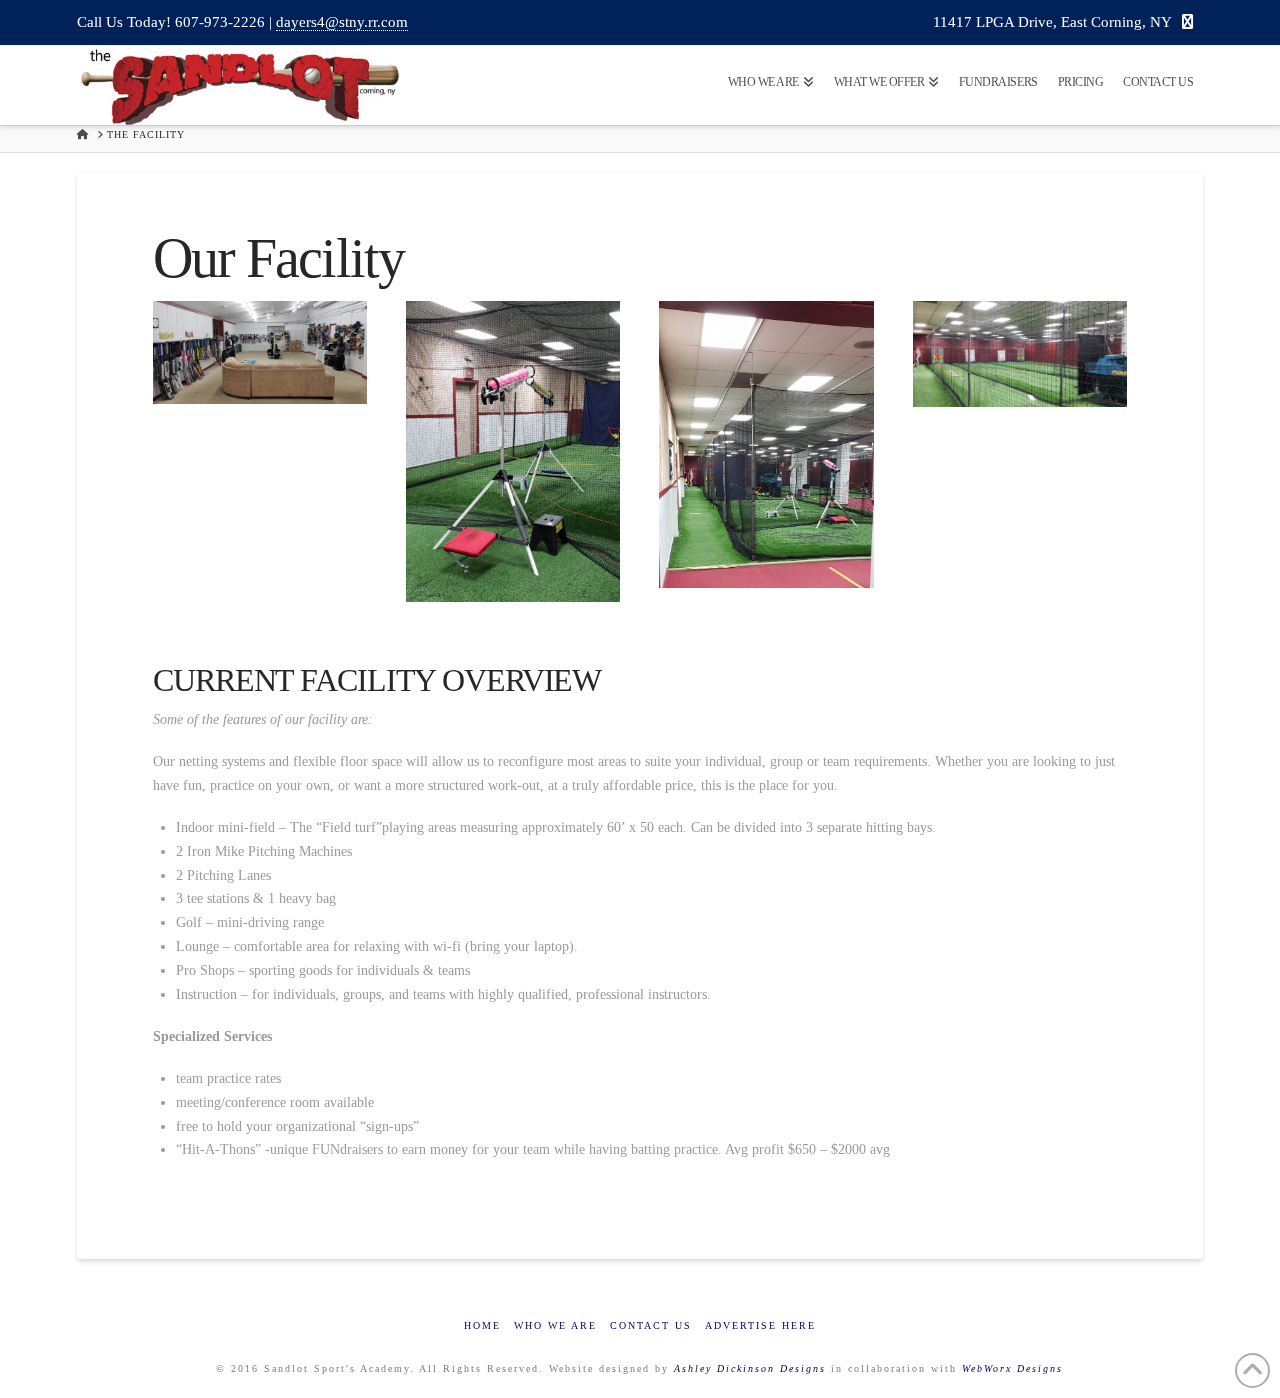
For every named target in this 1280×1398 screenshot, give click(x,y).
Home (482, 1325)
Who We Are (555, 1325)
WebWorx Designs (1012, 1368)
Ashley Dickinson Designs (750, 1368)
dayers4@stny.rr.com (342, 22)
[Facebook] (1187, 23)
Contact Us (651, 1325)
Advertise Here (760, 1325)
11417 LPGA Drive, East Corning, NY (1052, 22)
